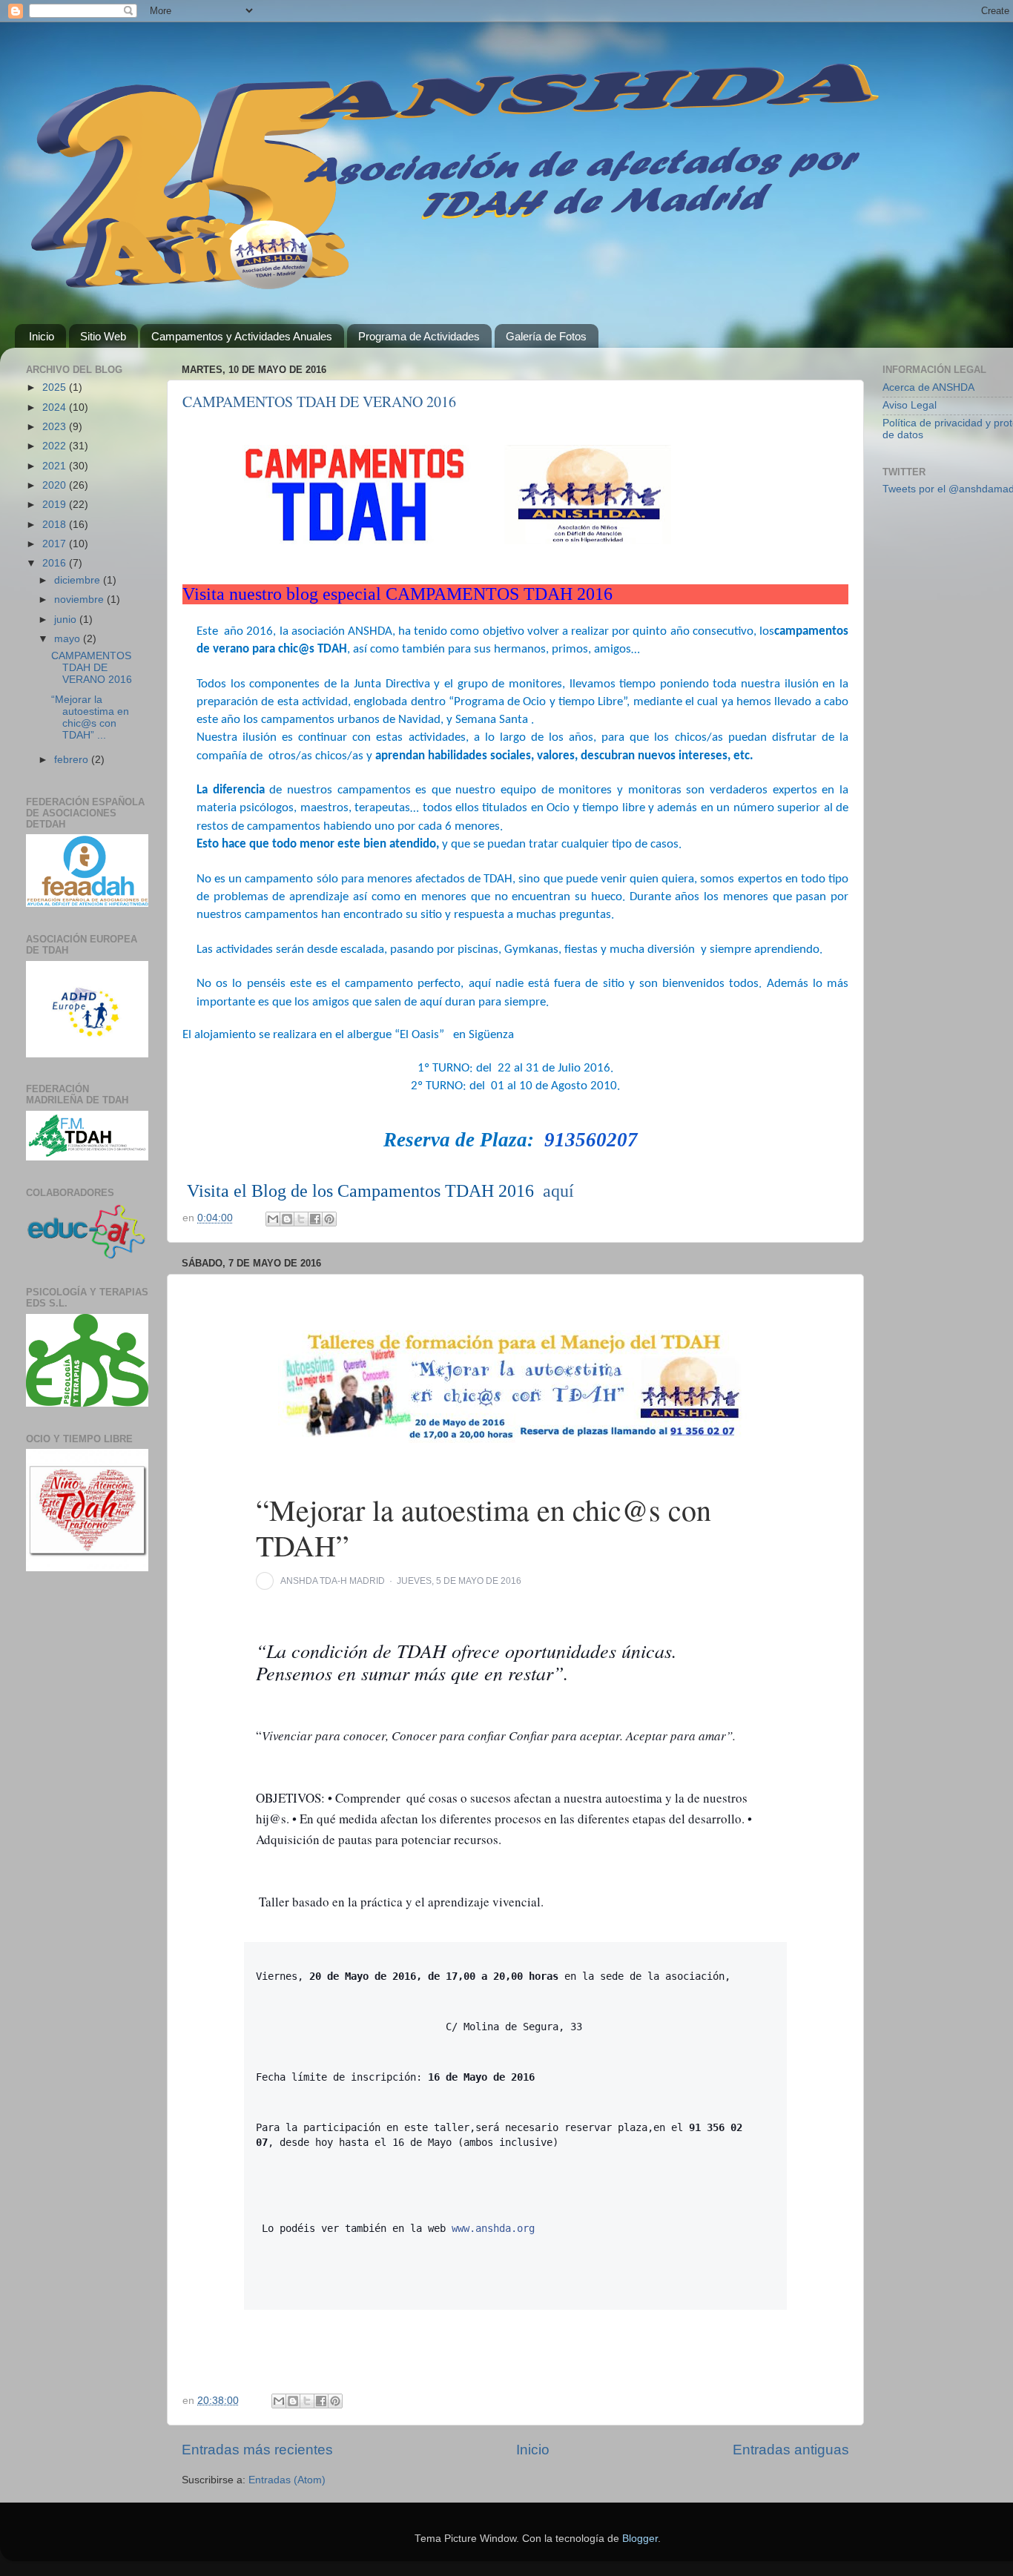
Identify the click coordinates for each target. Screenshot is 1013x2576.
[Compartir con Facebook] (315, 1219)
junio (67, 620)
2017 (56, 544)
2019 (56, 505)
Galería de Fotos (546, 336)
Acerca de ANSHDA (928, 387)
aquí (558, 1191)
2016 (56, 563)
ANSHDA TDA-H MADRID (333, 1581)
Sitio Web (103, 336)
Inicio (42, 336)
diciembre (79, 580)
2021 (56, 466)
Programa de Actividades (419, 336)
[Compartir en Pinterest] (329, 1219)
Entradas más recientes (257, 2450)
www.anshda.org (493, 2228)
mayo (69, 639)
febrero (73, 760)
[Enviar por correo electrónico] (273, 1219)
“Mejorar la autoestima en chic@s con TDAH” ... (90, 718)
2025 (56, 387)
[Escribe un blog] (287, 1219)
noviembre (80, 600)
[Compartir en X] (301, 1219)
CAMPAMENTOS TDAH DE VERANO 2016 (319, 402)
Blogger (640, 2539)
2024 (56, 407)
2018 (56, 525)
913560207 (591, 1140)
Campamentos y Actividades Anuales (242, 336)
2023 (56, 427)
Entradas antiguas (791, 2450)
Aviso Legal (910, 405)
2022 (56, 446)
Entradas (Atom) (287, 2480)
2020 (56, 485)
